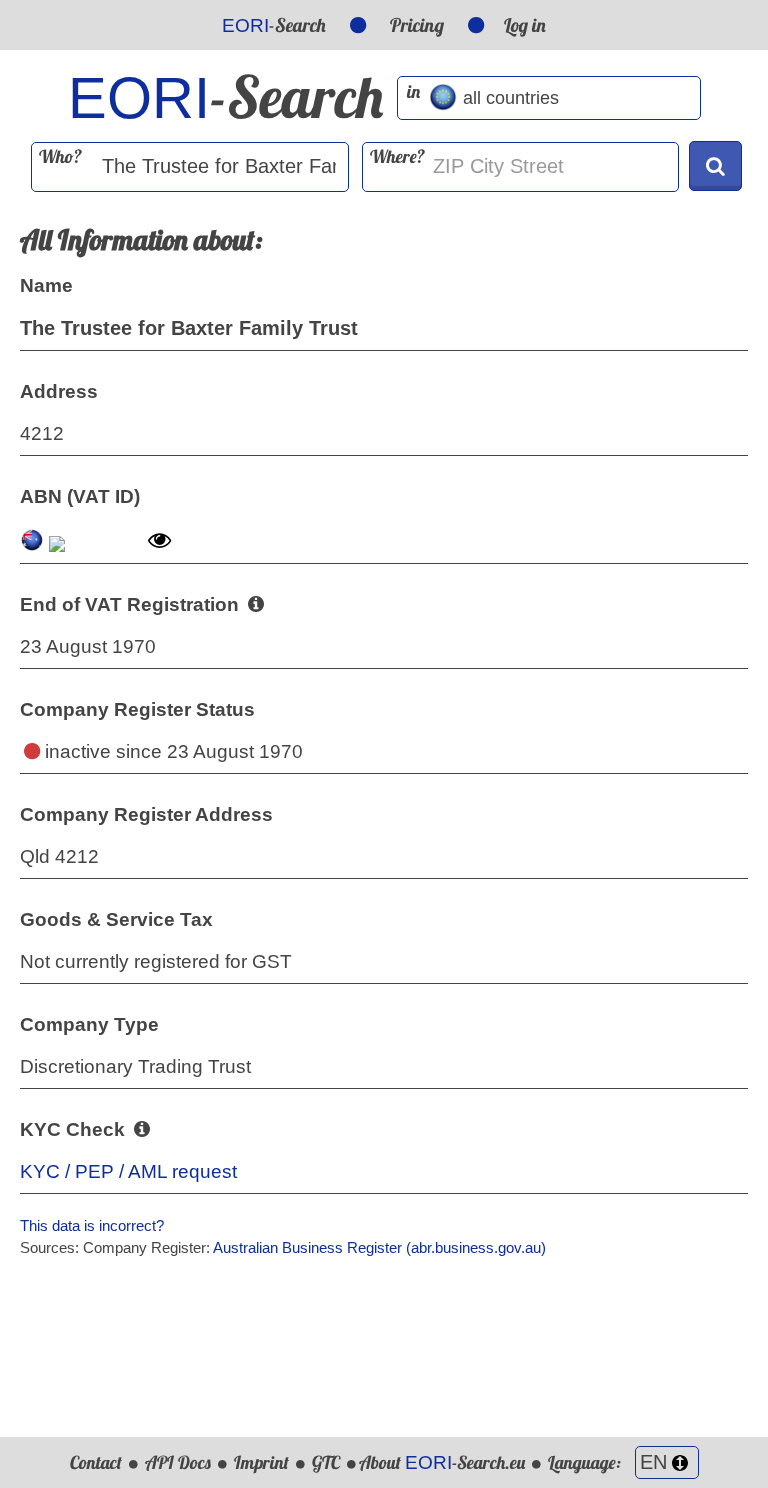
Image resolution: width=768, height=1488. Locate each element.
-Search (274, 25)
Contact (96, 1462)
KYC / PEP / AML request (128, 1171)
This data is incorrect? (92, 1225)
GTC (326, 1462)
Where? (397, 156)
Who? (60, 156)
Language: (586, 1462)
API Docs (178, 1462)
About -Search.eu (442, 1462)
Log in (525, 25)
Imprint (261, 1462)
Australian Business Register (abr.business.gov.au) (379, 1247)
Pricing (417, 25)
